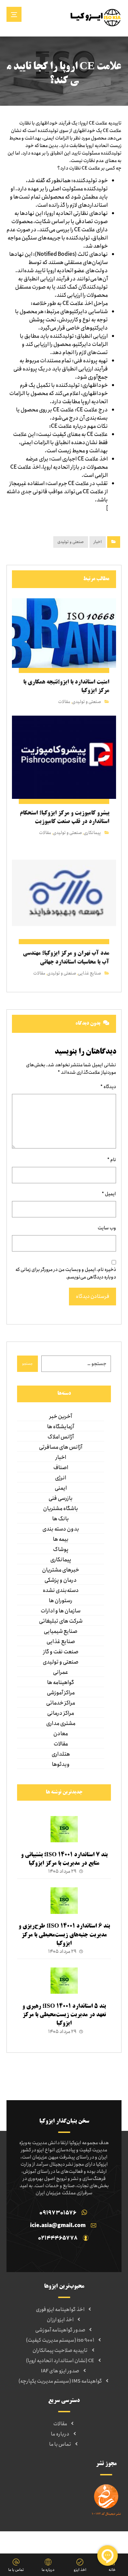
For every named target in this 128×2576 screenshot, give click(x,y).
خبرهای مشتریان (61, 1570)
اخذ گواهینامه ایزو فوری (60, 2310)
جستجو (27, 1364)
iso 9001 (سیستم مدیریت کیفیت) (60, 2340)
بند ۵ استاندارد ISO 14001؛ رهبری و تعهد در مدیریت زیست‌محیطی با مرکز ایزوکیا (64, 2015)
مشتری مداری (61, 1724)
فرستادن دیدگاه (93, 1297)
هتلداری (61, 1754)
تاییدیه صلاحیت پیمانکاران (60, 2351)
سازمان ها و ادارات (61, 1611)
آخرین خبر (61, 1417)
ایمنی (61, 1488)
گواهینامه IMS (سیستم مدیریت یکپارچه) (60, 2381)
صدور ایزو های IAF (60, 2371)
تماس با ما (60, 2444)
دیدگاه (108, 1087)
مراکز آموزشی (61, 1693)
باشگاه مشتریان (61, 1509)
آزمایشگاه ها (61, 1427)
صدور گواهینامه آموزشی (60, 2330)
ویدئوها (61, 1765)
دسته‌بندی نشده (61, 1591)
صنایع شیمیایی (61, 1631)
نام (112, 1160)
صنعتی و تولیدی (71, 542)
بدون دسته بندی (61, 1529)
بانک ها (61, 1519)
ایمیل (109, 1194)
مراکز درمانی (61, 1713)
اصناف (61, 1468)
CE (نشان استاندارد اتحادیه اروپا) (60, 2361)
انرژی (61, 1478)
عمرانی (61, 1672)
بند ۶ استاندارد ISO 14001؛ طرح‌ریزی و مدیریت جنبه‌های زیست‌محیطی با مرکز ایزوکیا (64, 1935)
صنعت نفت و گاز (61, 1652)
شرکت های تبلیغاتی (61, 1621)
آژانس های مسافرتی (61, 1447)
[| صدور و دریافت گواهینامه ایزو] (96, 17)
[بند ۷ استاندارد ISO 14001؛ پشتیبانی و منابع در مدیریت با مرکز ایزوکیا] (64, 1830)
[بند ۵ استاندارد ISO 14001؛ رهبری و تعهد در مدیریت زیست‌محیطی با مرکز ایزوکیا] (64, 1981)
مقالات (64, 702)
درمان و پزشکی (61, 1580)
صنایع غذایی (89, 973)
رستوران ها (61, 1601)
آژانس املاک (61, 1437)
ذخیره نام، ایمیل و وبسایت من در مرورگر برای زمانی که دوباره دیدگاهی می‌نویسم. (66, 1273)
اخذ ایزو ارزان (60, 2320)
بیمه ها (61, 1539)
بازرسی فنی (61, 1498)
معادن (61, 1734)
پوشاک (61, 1550)
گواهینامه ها (61, 1683)
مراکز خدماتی (61, 1703)
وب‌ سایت (107, 1228)
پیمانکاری (92, 833)
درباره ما (60, 2434)
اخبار (98, 542)
